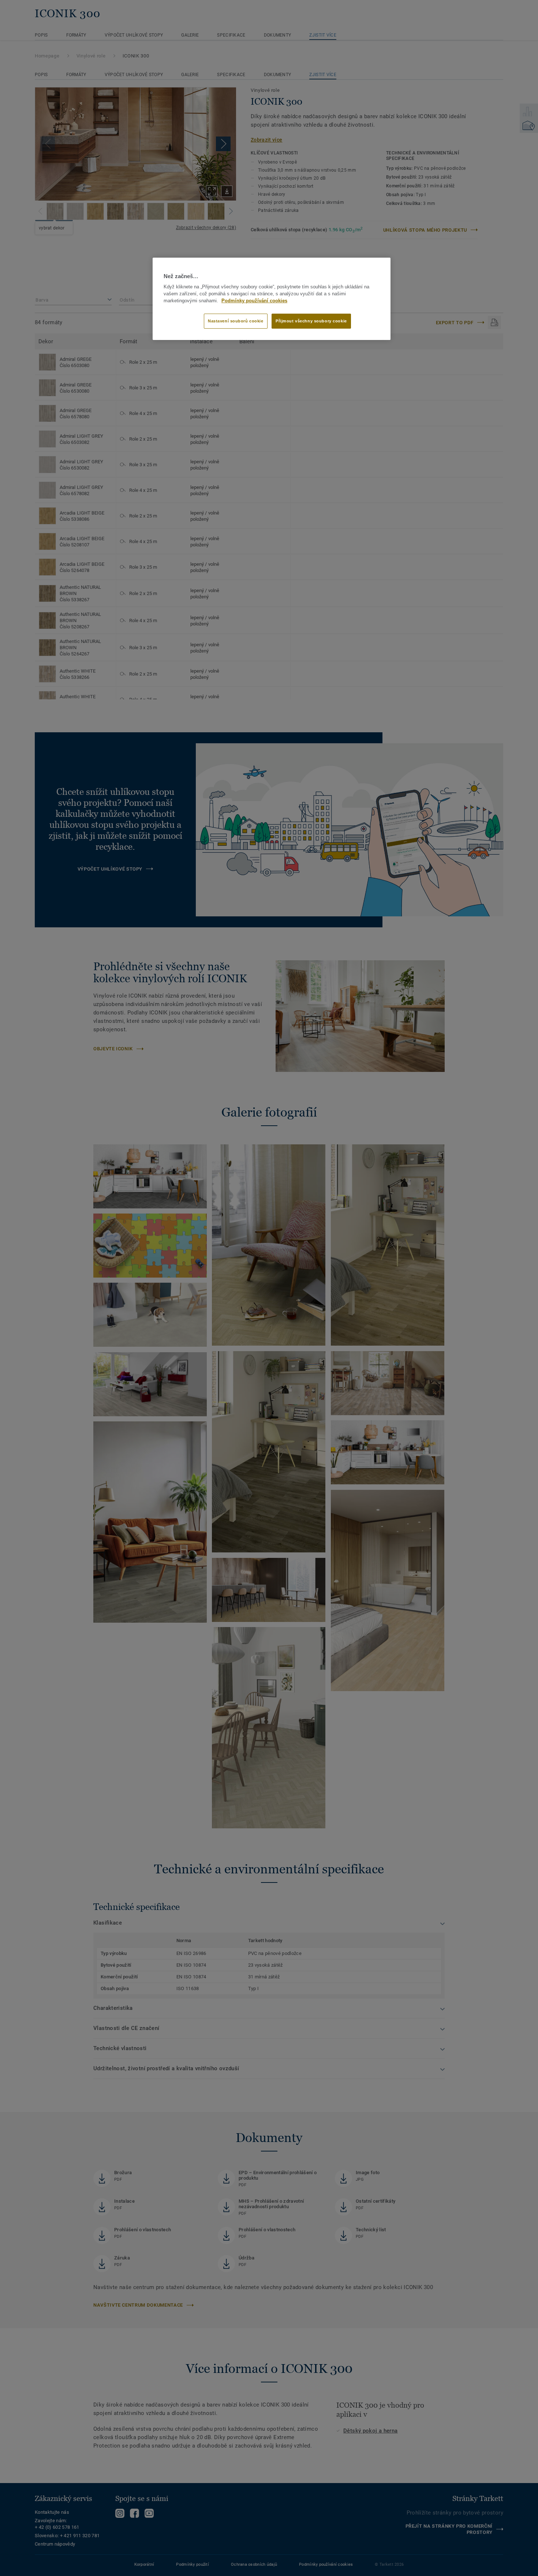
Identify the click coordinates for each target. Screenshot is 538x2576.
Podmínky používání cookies (254, 301)
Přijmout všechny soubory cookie (311, 321)
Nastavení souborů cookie (236, 321)
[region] (272, 299)
